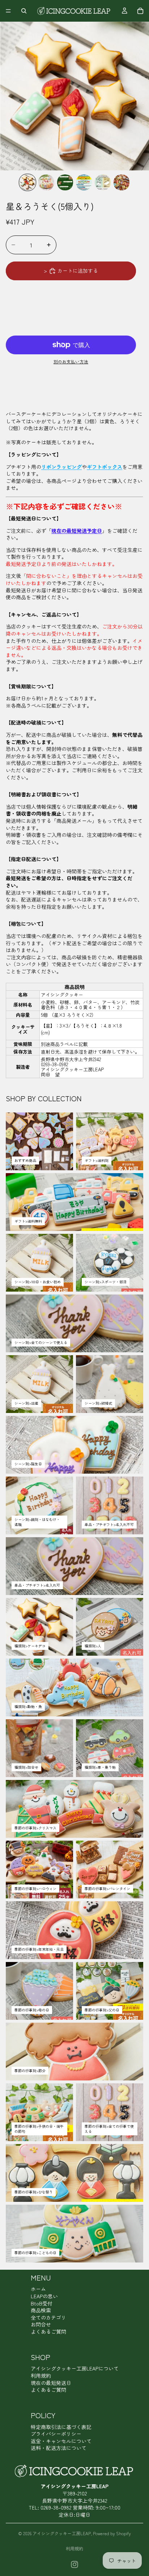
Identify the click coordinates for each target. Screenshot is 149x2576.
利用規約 (41, 2376)
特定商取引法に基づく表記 (61, 2427)
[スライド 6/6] (122, 182)
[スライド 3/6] (65, 182)
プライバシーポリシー (56, 2434)
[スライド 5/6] (103, 182)
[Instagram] (74, 2564)
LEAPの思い (44, 2296)
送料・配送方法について (59, 2448)
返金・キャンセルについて (61, 2441)
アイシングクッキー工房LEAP (62, 2533)
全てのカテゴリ (48, 2317)
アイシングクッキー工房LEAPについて (75, 2368)
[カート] (140, 11)
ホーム (38, 2289)
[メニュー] (8, 11)
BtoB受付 (42, 2303)
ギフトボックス (105, 467)
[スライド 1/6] (27, 182)
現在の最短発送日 (51, 2383)
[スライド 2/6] (46, 182)
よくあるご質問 (48, 2331)
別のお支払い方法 (71, 362)
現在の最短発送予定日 (77, 531)
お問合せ (41, 2324)
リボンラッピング (61, 467)
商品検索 (41, 2310)
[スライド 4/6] (84, 182)
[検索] (24, 11)
